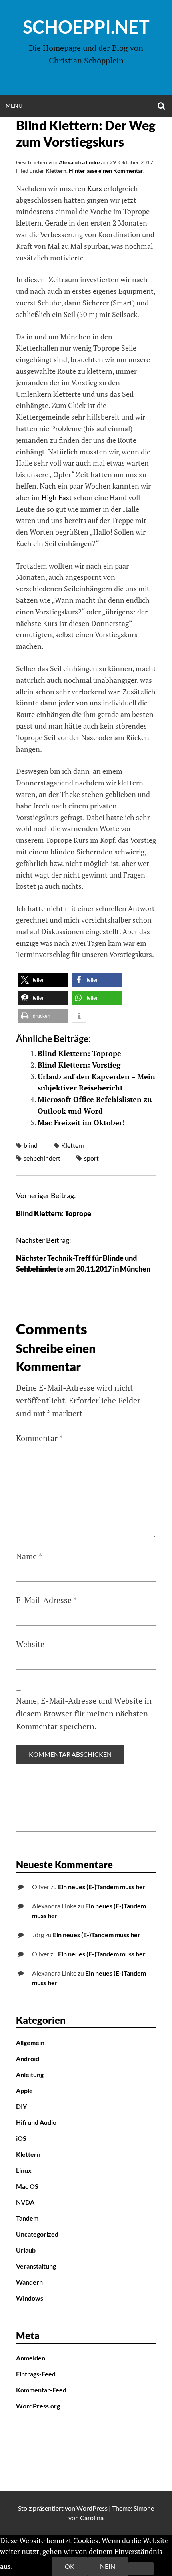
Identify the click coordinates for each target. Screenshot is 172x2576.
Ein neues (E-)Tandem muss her (102, 1887)
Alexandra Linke (79, 162)
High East (57, 497)
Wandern (29, 2282)
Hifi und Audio (36, 2122)
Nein (108, 2566)
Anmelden (31, 2358)
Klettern (56, 171)
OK (70, 2566)
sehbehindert (42, 1158)
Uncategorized (37, 2234)
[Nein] (141, 2569)
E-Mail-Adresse (46, 1600)
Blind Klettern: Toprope (79, 1053)
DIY (21, 2106)
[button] (43, 980)
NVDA (25, 2202)
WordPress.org (38, 2406)
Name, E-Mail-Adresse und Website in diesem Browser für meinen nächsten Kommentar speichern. (84, 1713)
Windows (30, 2298)
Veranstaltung (36, 2266)
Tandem (27, 2218)
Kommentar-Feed (41, 2390)
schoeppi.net (86, 27)
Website (30, 1644)
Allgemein (30, 2042)
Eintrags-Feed (36, 2374)
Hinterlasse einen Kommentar (106, 171)
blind (31, 1145)
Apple (24, 2090)
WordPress (92, 2508)
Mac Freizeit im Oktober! (81, 1122)
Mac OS (27, 2186)
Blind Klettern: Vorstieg (79, 1065)
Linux (24, 2170)
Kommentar (39, 1438)
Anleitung (30, 2074)
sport (91, 1158)
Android (28, 2058)
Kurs (95, 188)
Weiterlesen (33, 2566)
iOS (21, 2138)
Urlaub (26, 2250)
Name (29, 1556)
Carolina (92, 2518)
